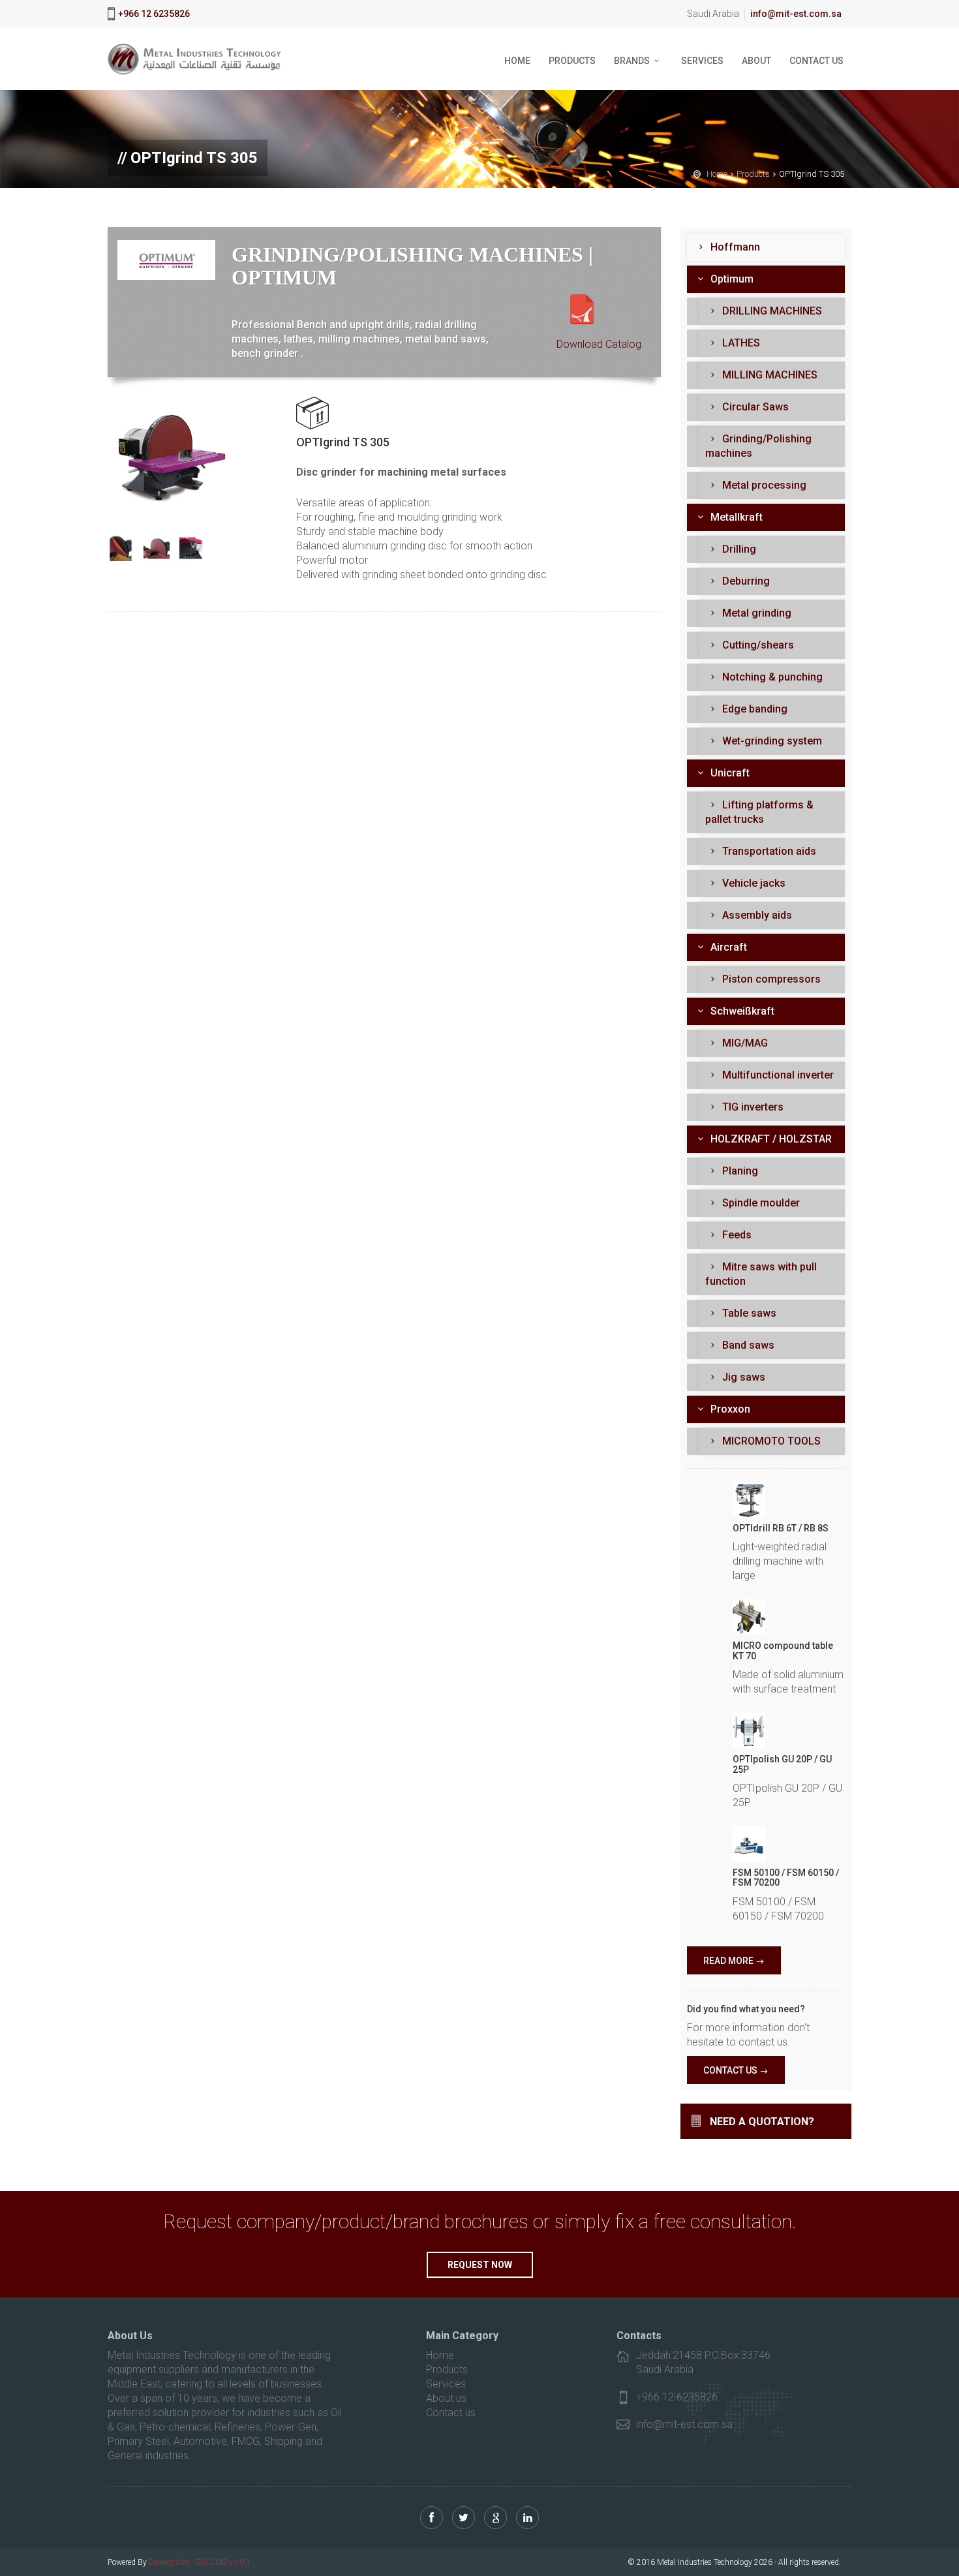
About (756, 61)
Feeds (736, 1235)
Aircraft (727, 947)
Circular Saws (754, 407)
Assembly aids (756, 915)
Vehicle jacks (753, 883)
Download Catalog (599, 344)
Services (702, 61)
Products (572, 61)
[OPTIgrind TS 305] (169, 458)
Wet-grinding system (771, 741)
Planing (739, 1171)
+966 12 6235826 (154, 14)
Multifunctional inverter (777, 1075)
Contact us (816, 61)
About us (446, 2398)
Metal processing (763, 485)
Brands (632, 61)
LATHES (740, 343)
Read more (728, 1961)
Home (517, 61)
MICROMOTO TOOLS (770, 1441)
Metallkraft (735, 517)
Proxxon (729, 1409)
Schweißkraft (741, 1011)
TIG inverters (752, 1107)
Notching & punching (771, 677)
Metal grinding (755, 613)
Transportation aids (768, 851)
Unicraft (729, 773)
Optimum (731, 279)
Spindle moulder (760, 1203)
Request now (480, 2265)
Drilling (738, 549)
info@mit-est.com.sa (796, 14)
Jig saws (742, 1377)
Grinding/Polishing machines (758, 446)
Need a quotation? (762, 2122)
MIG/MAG (744, 1043)
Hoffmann (734, 247)
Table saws (748, 1313)
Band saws (747, 1345)
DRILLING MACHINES (771, 311)
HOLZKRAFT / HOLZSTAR (770, 1139)
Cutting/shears (757, 645)
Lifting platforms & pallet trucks (759, 812)
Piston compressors (770, 979)
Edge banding (753, 709)
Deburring (745, 581)
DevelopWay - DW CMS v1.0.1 (200, 2562)
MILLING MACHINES (769, 375)
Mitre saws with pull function (761, 1274)
